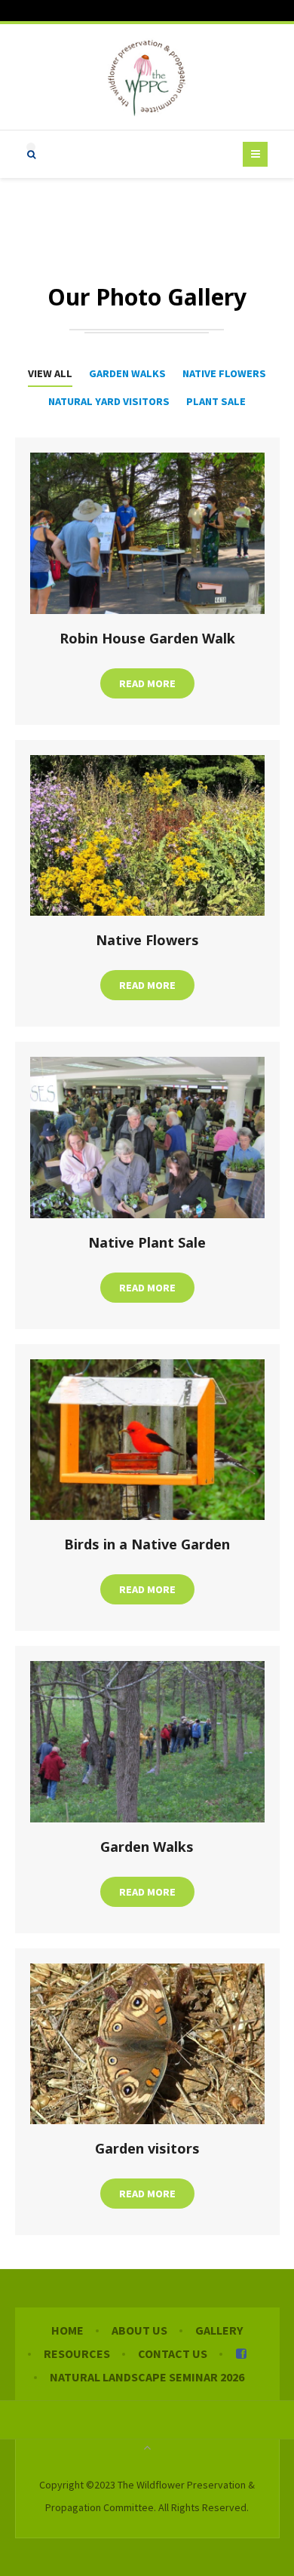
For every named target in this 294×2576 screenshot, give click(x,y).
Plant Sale (216, 401)
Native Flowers (224, 373)
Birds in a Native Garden (147, 1544)
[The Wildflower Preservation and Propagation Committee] (147, 77)
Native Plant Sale (147, 1242)
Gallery (219, 2330)
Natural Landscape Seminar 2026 (147, 2377)
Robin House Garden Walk (147, 638)
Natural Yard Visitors (109, 401)
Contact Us (173, 2353)
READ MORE (147, 683)
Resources (77, 2353)
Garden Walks (127, 373)
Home (67, 2330)
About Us (139, 2330)
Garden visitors (147, 2148)
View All (50, 373)
